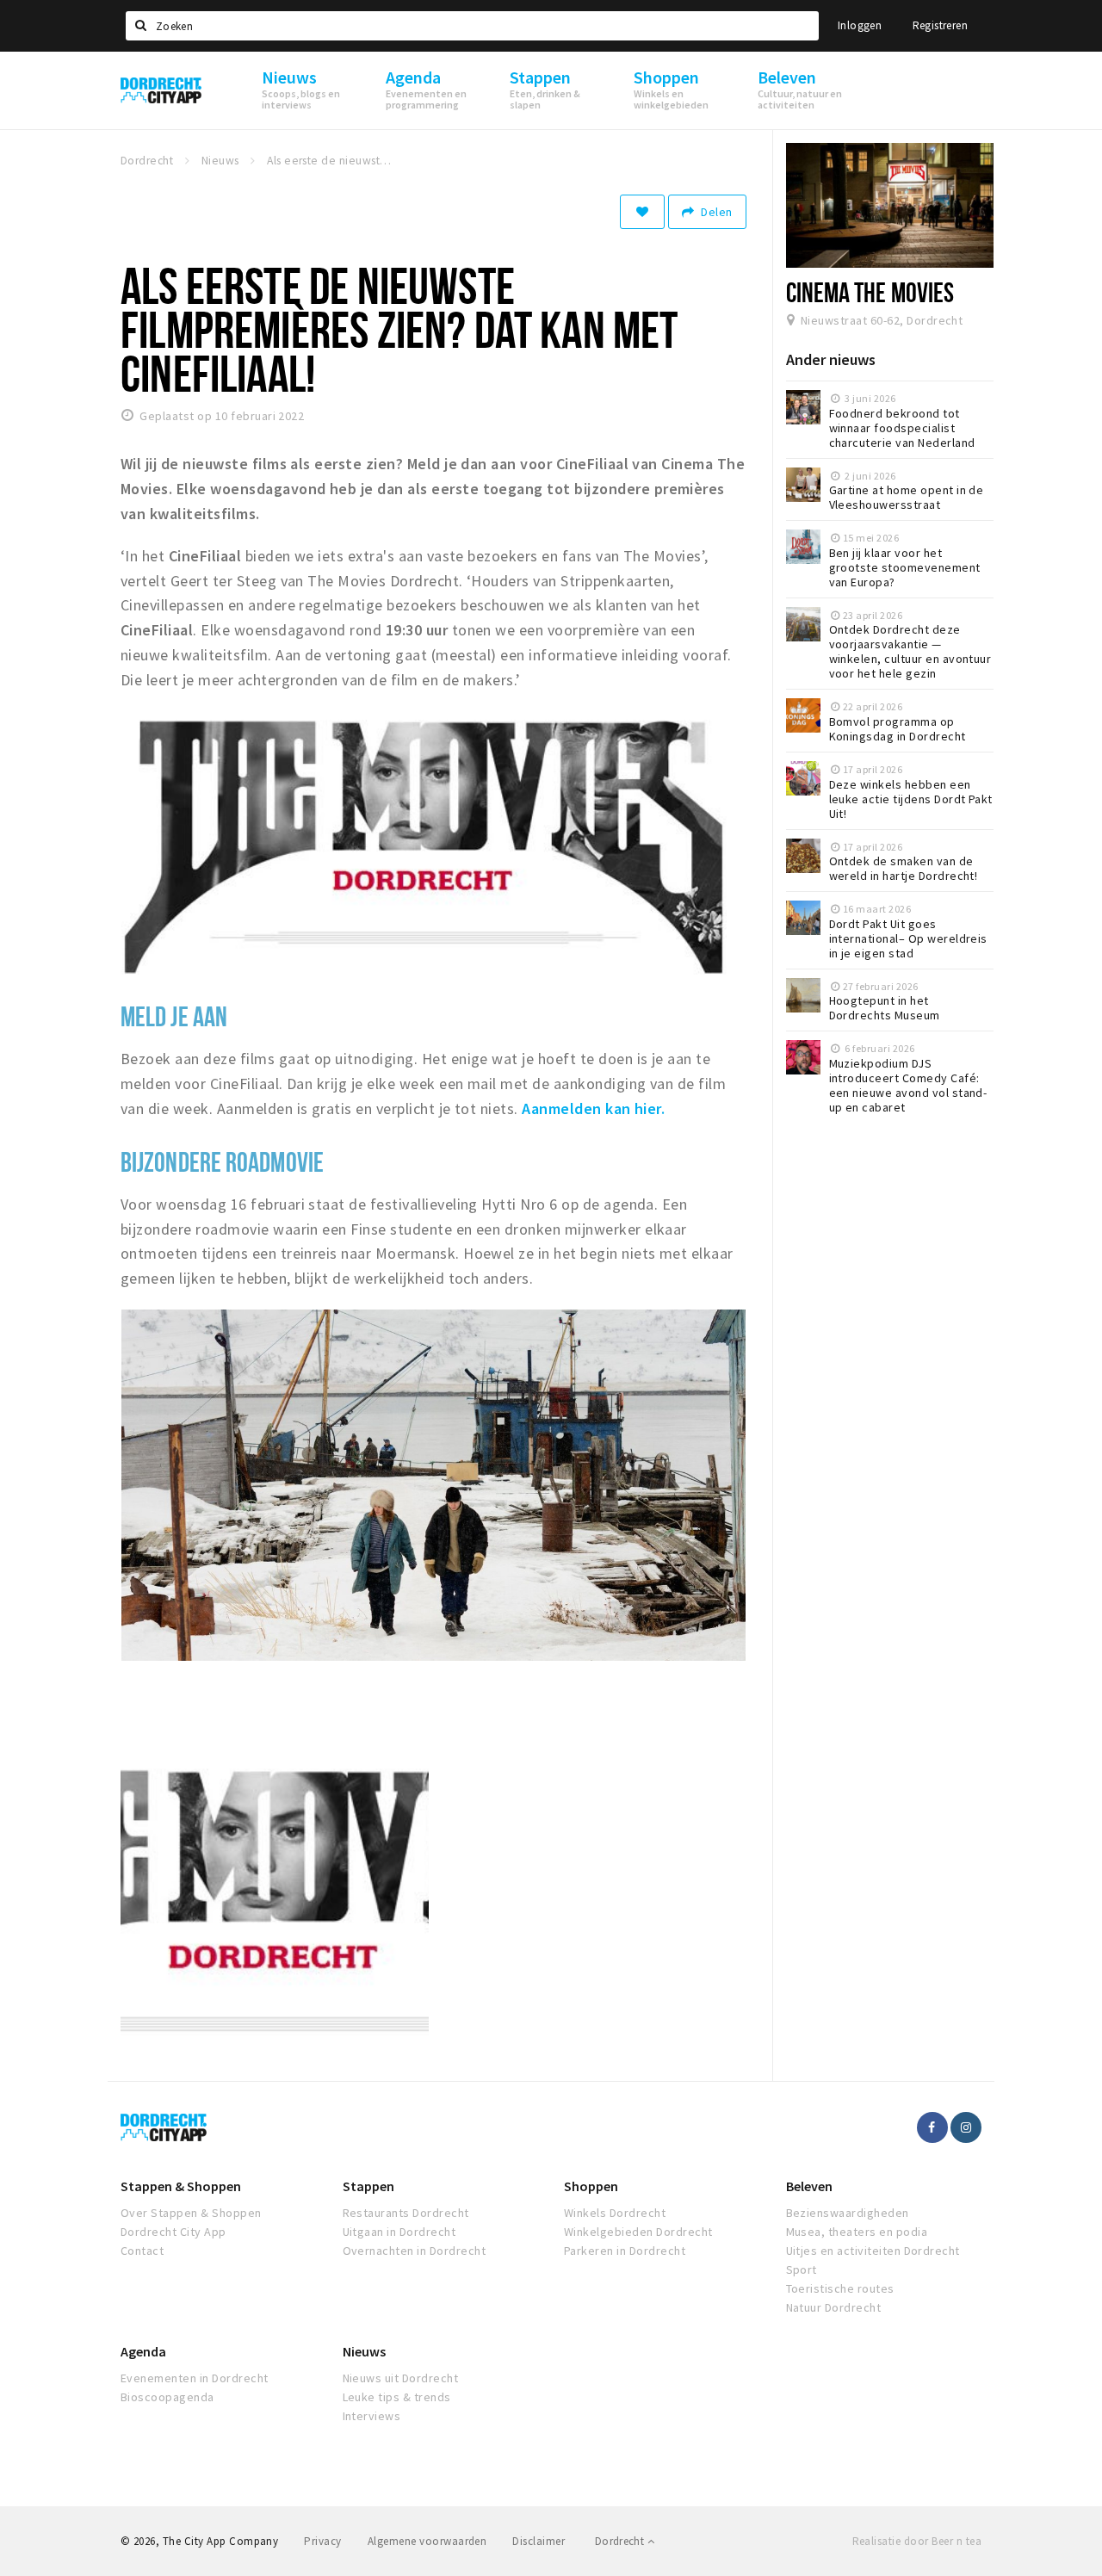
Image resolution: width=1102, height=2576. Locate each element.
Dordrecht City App (173, 2232)
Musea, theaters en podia (857, 2232)
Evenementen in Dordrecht (195, 2378)
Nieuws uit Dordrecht (401, 2378)
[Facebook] (932, 2127)
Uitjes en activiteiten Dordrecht (873, 2251)
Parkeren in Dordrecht (625, 2251)
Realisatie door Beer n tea (917, 2541)
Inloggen (860, 25)
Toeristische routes (840, 2288)
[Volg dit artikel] (642, 212)
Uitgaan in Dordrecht (399, 2232)
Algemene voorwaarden (427, 2541)
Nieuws (364, 2351)
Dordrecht (621, 2541)
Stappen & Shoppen (181, 2186)
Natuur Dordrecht (834, 2307)
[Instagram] (966, 2127)
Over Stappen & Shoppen (191, 2213)
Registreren (940, 25)
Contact (142, 2251)
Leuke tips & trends (397, 2397)
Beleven (809, 2186)
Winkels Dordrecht (615, 2213)
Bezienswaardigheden (848, 2213)
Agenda (143, 2351)
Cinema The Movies (870, 292)
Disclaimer (539, 2541)
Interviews (372, 2416)
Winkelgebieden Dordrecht (638, 2232)
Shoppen (591, 2186)
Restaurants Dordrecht (406, 2213)
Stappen (368, 2186)
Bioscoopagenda (167, 2397)
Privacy (322, 2541)
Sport (802, 2269)
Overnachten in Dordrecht (415, 2251)
